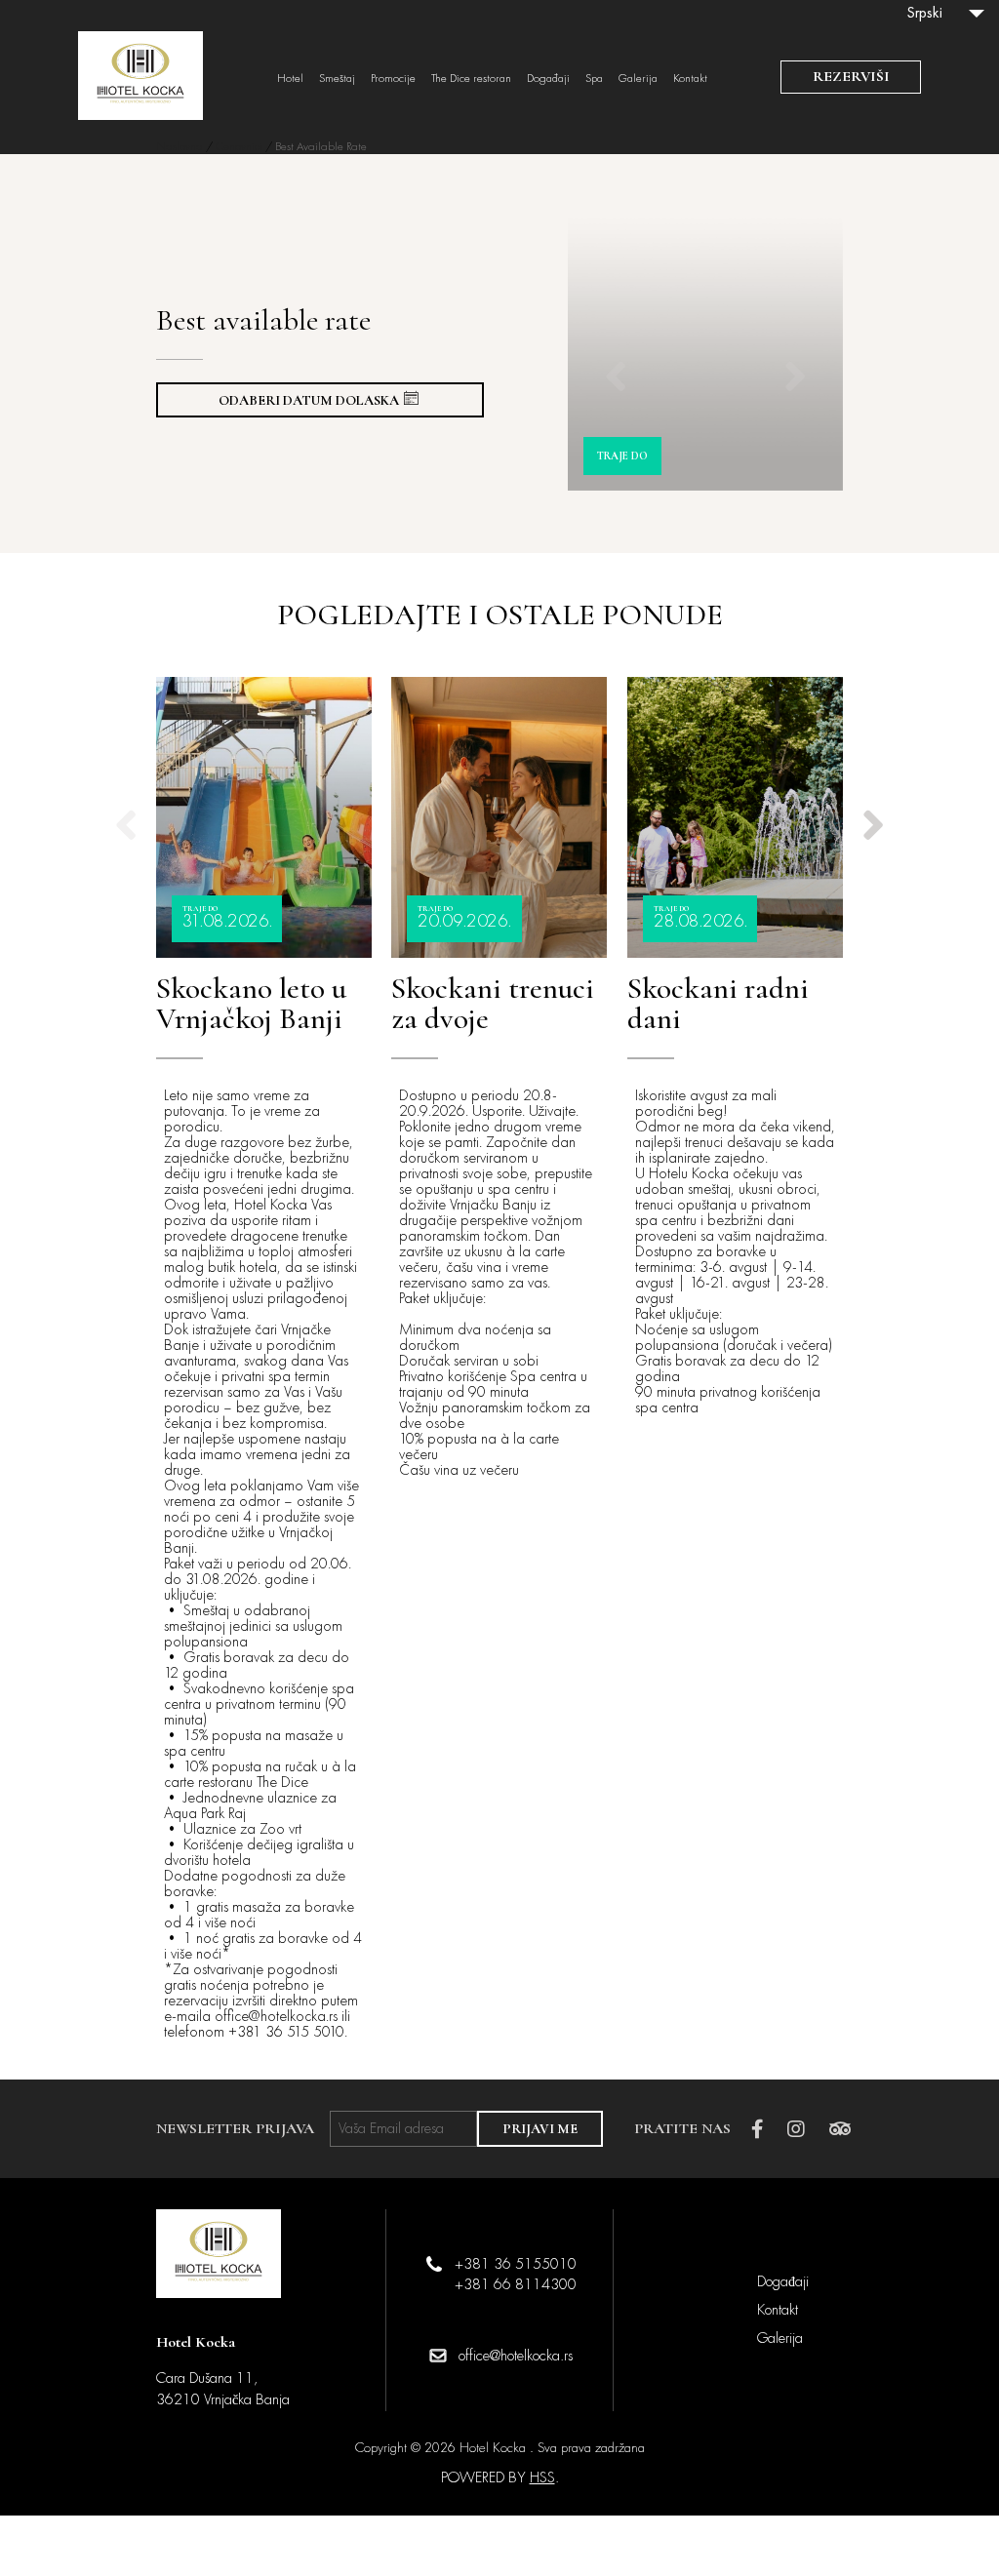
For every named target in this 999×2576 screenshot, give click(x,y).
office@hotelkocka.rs (516, 2356)
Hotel (290, 79)
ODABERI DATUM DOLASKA (309, 400)
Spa (594, 79)
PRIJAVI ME (540, 2129)
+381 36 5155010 (516, 2264)
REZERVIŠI (851, 76)
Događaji (548, 79)
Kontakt (690, 79)
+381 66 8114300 (516, 2284)
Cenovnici (239, 147)
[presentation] (616, 353)
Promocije (393, 79)
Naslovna (180, 147)
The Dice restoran (471, 79)
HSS (542, 2477)
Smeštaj (337, 79)
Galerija (638, 79)
